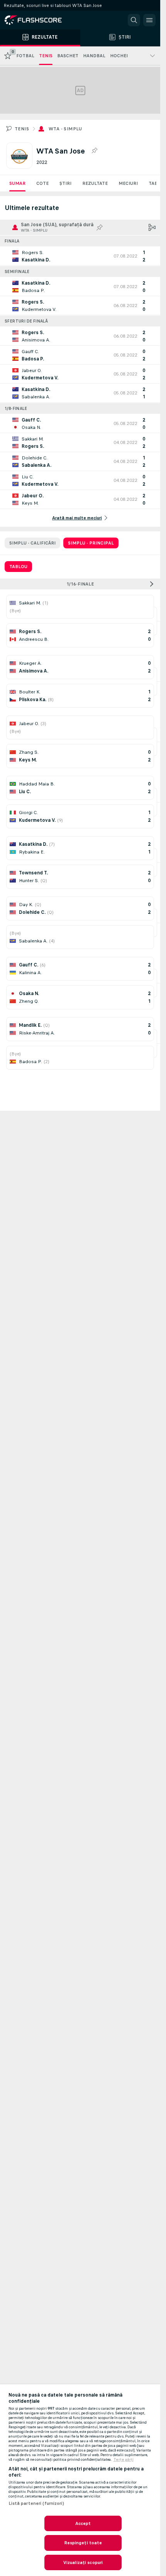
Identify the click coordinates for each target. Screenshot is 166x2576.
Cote (42, 183)
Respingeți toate (83, 2543)
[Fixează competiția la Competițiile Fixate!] (94, 151)
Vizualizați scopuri (83, 2562)
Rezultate (95, 183)
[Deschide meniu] (149, 20)
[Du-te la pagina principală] (39, 20)
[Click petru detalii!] (80, 256)
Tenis (22, 129)
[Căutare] (134, 20)
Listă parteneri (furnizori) (36, 2503)
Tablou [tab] (18, 567)
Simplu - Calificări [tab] (32, 543)
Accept (83, 2523)
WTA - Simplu (65, 129)
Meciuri (128, 183)
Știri (65, 183)
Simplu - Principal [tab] (91, 543)
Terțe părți (124, 2460)
